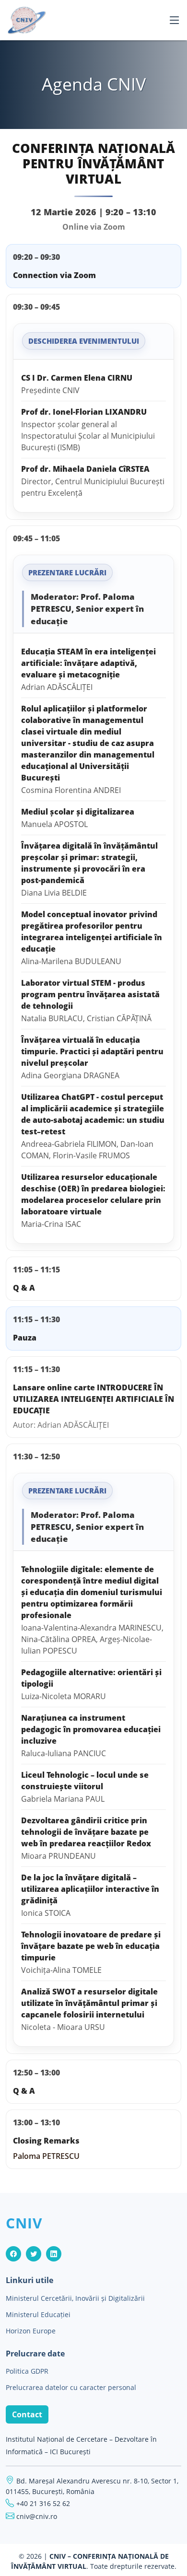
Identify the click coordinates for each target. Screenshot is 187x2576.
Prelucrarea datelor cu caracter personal (71, 2388)
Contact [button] (27, 2414)
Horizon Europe (31, 2331)
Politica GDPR (27, 2371)
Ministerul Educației (38, 2315)
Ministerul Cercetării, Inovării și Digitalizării (75, 2298)
